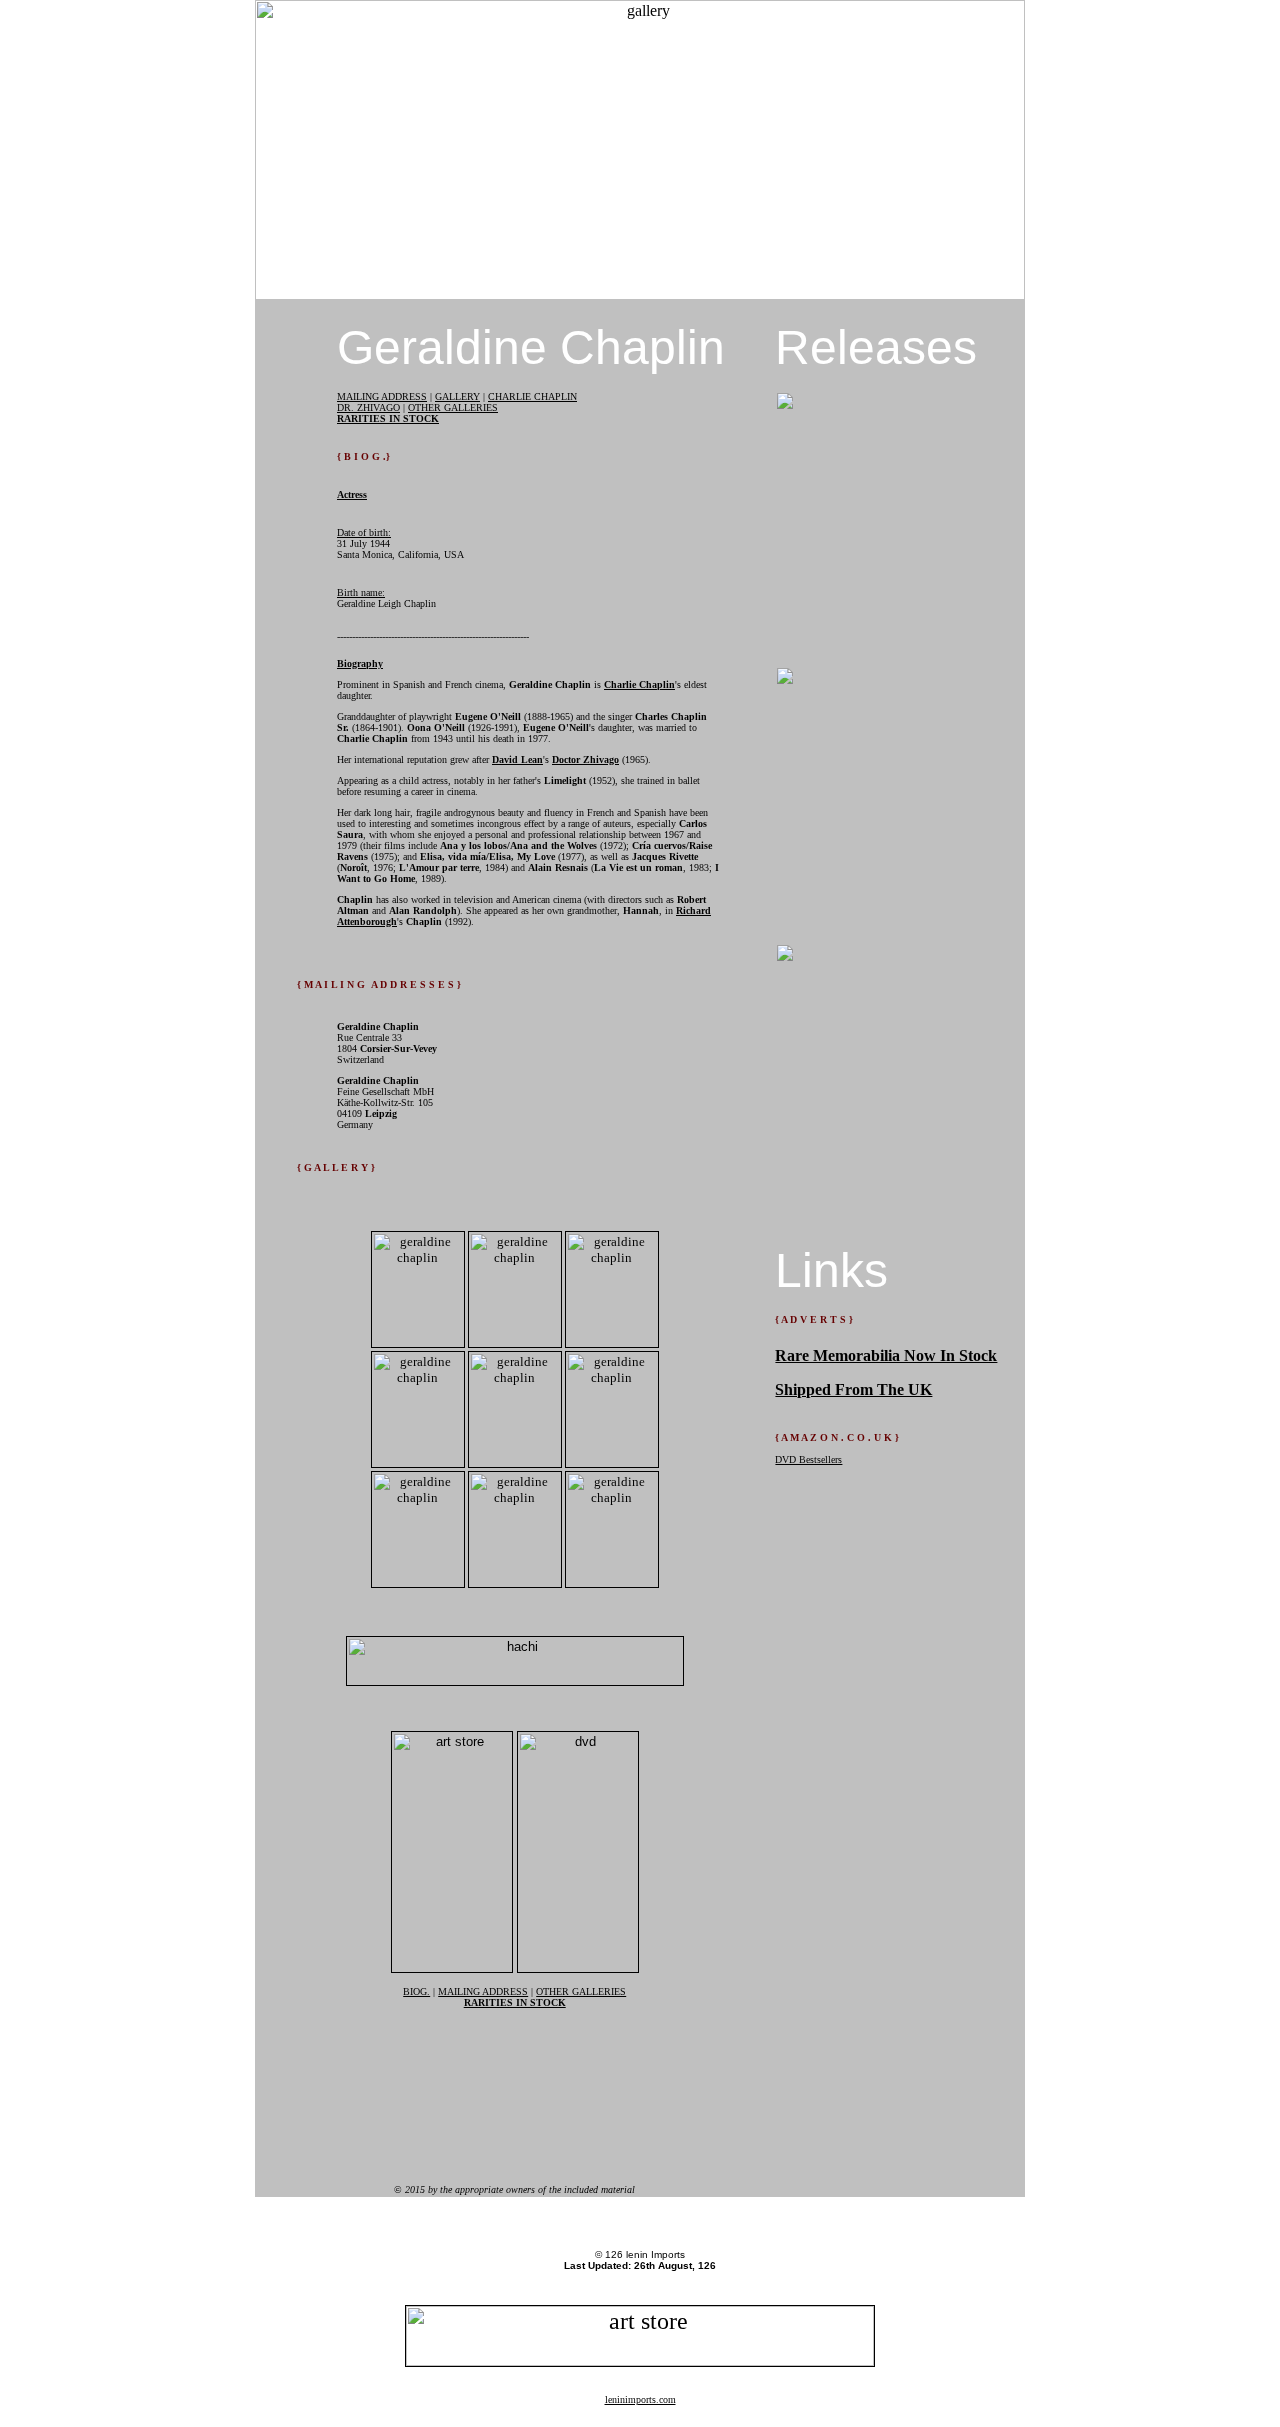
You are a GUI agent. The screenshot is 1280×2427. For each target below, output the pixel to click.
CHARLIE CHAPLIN (532, 396)
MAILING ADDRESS (382, 396)
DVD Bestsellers (808, 1459)
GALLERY (457, 396)
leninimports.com (640, 2399)
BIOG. (416, 1991)
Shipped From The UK (853, 1389)
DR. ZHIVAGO (368, 407)
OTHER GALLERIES (453, 407)
